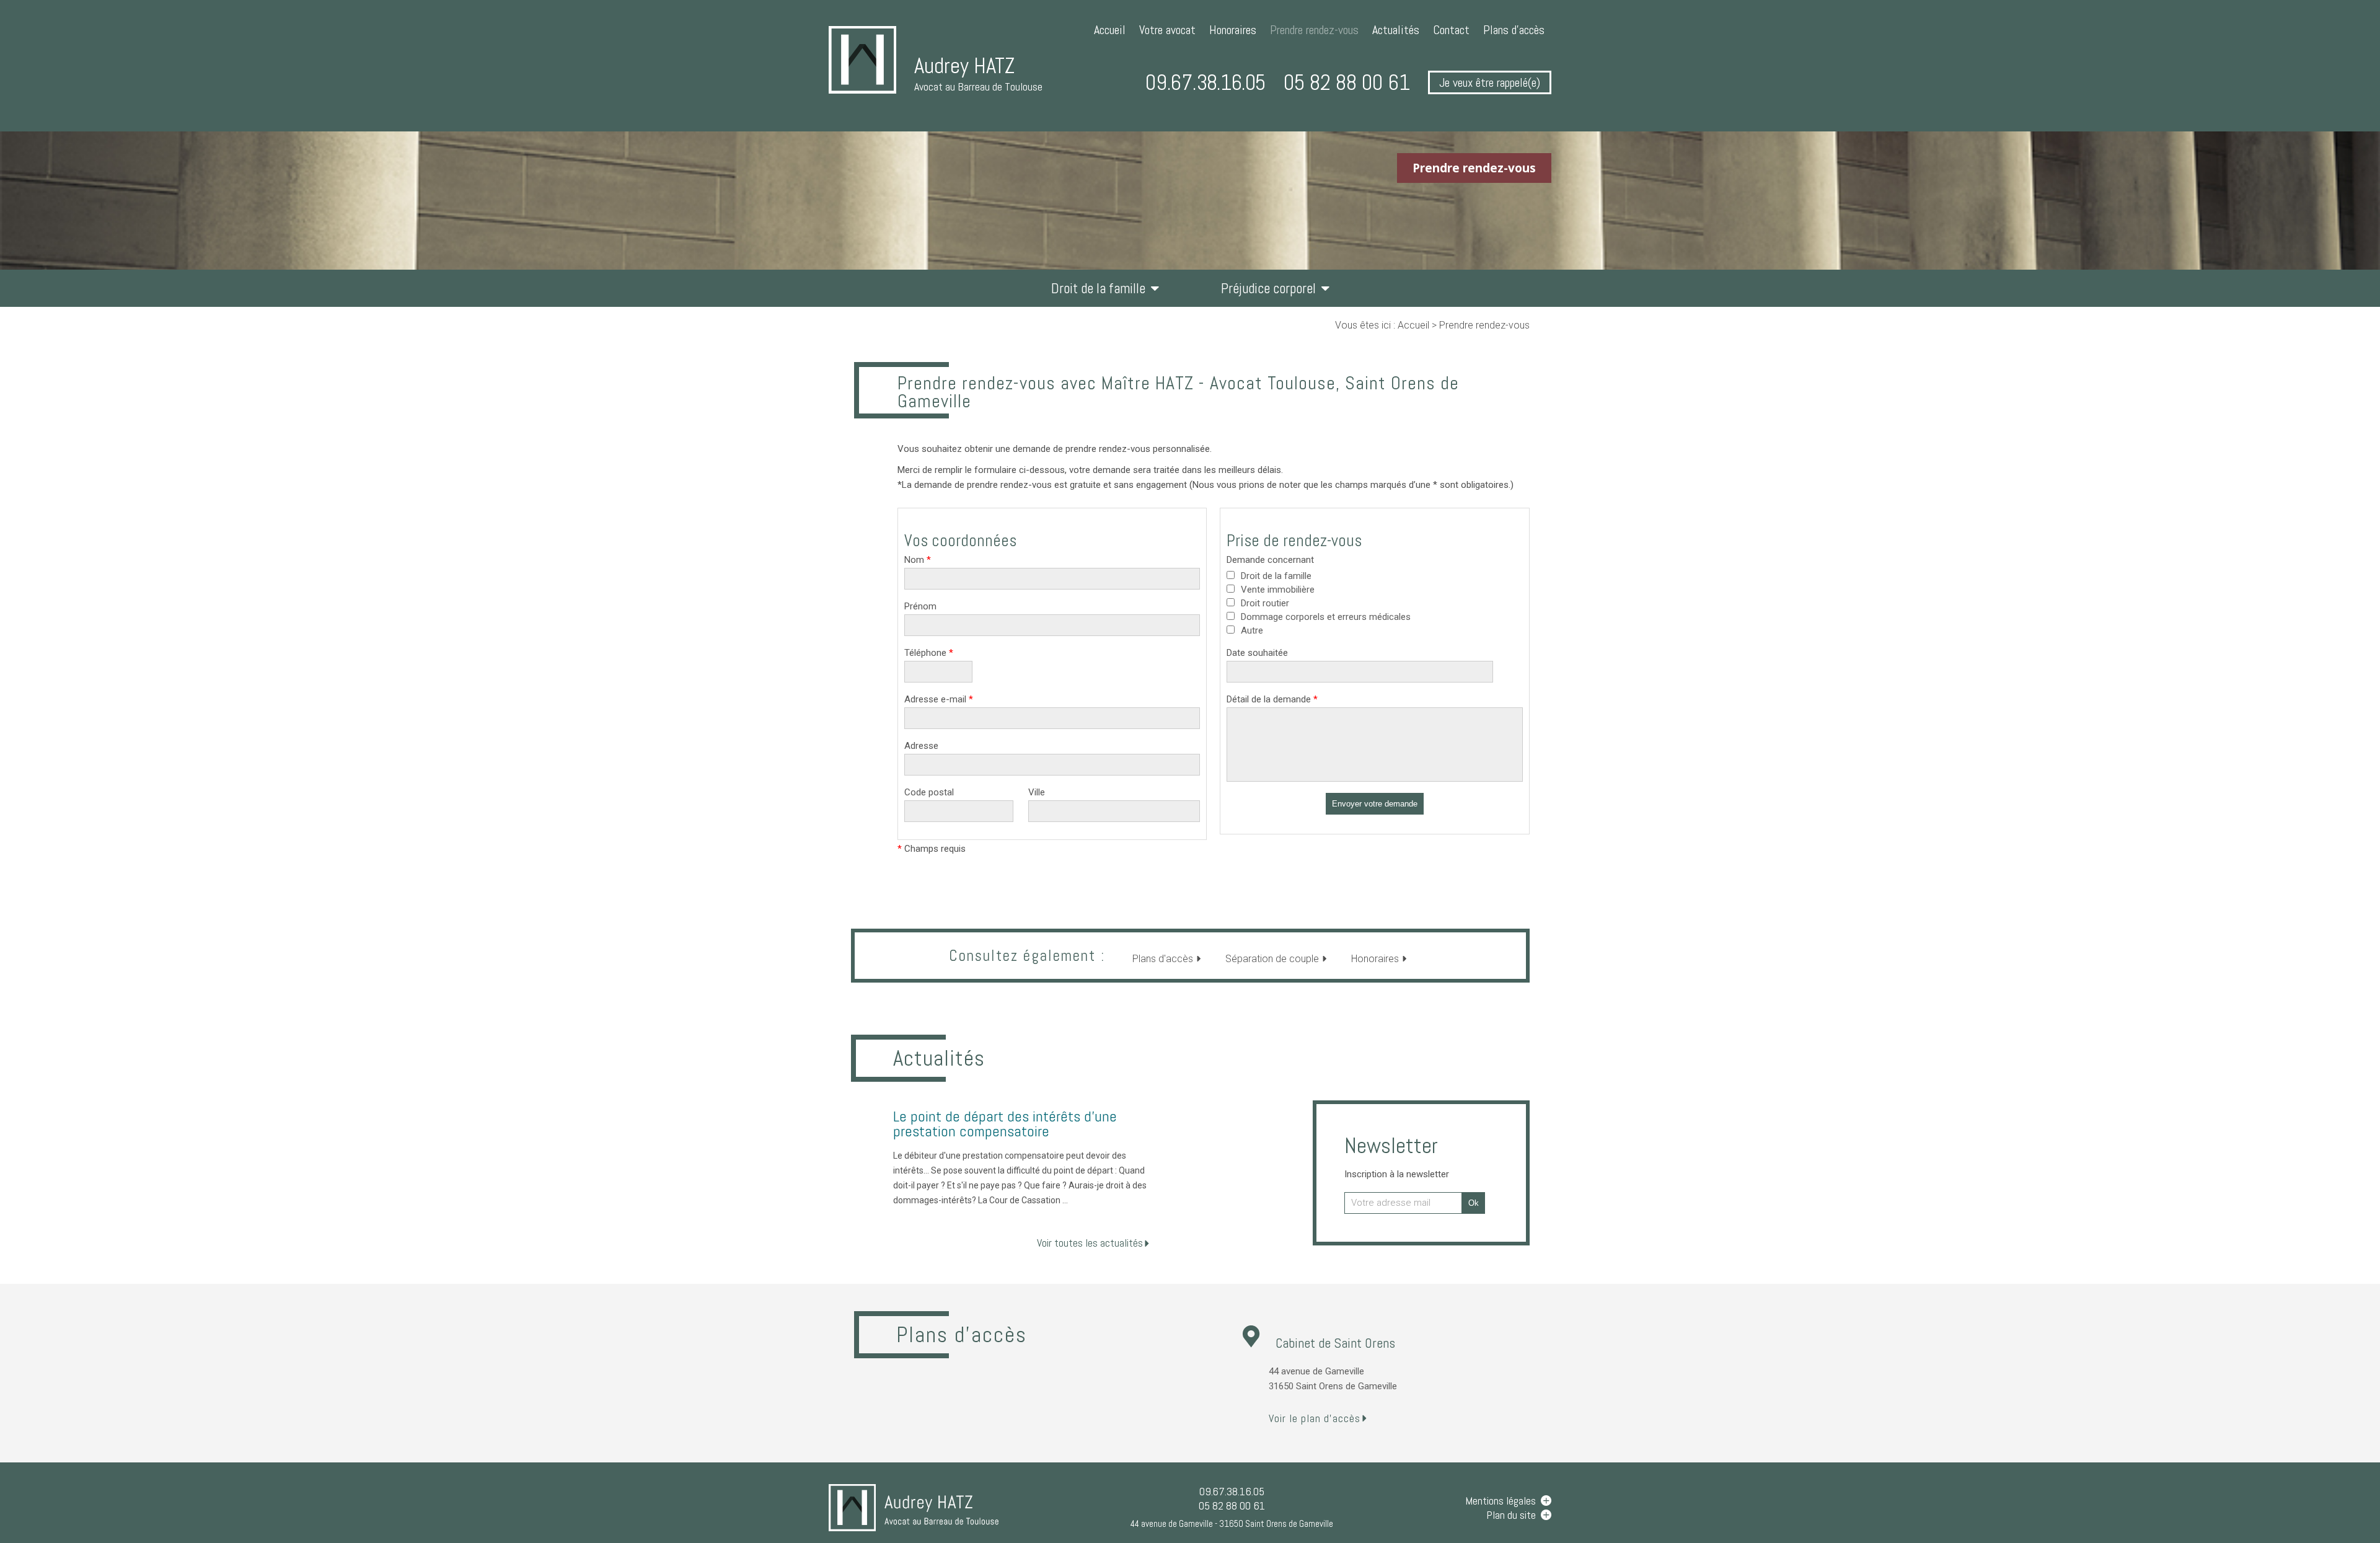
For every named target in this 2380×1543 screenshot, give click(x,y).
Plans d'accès (1514, 30)
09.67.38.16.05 (1205, 82)
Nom (918, 560)
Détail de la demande (1272, 699)
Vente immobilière (1278, 590)
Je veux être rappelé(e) (1490, 82)
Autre (1252, 630)
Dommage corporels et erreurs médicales (1326, 617)
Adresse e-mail (939, 699)
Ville (1037, 792)
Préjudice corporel (1268, 288)
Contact (1451, 30)
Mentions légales (1501, 1501)
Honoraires (1233, 30)
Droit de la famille (1098, 288)
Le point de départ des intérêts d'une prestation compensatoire (1005, 1124)
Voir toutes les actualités (1090, 1243)
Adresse (921, 746)
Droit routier (1265, 603)
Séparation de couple (1272, 959)
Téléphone (929, 653)
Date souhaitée (1257, 653)
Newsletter (1397, 1156)
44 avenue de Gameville (1232, 1523)
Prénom (920, 606)
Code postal (929, 792)
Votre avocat (1167, 30)
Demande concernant (1270, 560)
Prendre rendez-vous (1314, 30)
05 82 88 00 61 (1347, 82)
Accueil (1110, 30)
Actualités (1396, 30)
